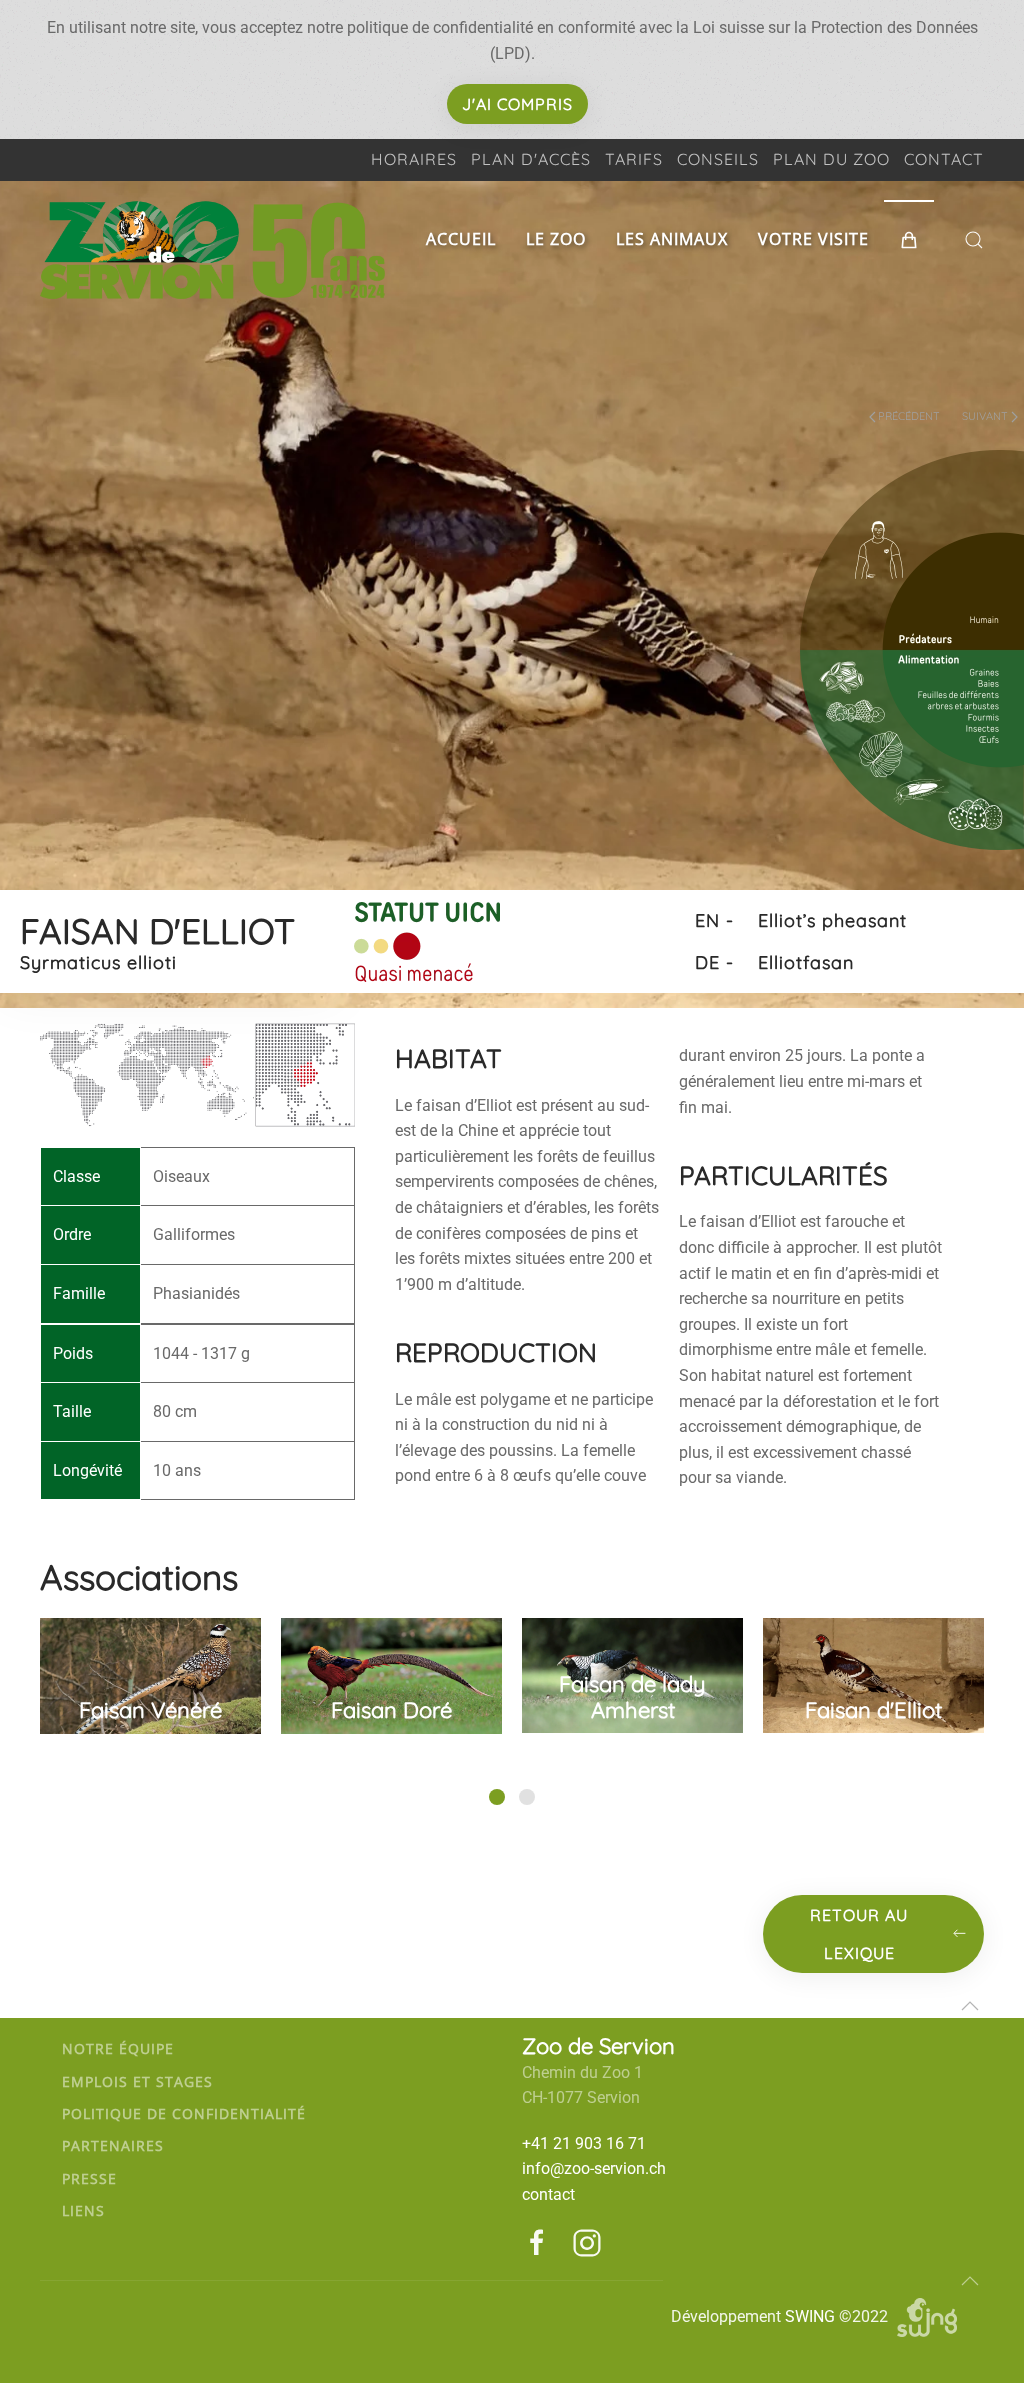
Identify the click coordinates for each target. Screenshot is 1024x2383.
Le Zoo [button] (556, 239)
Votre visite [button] (813, 239)
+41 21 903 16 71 (584, 2143)
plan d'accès (531, 159)
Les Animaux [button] (672, 239)
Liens (83, 2210)
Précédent (909, 416)
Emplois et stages (137, 2081)
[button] (909, 240)
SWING (810, 2316)
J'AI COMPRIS (517, 104)
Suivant (985, 416)
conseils (718, 159)
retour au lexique (859, 1934)
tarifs (634, 159)
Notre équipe (118, 2048)
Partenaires (113, 2145)
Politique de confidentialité (184, 2113)
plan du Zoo (831, 159)
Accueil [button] (461, 239)
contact (944, 159)
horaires (414, 159)
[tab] (497, 1797)
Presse (89, 2178)
